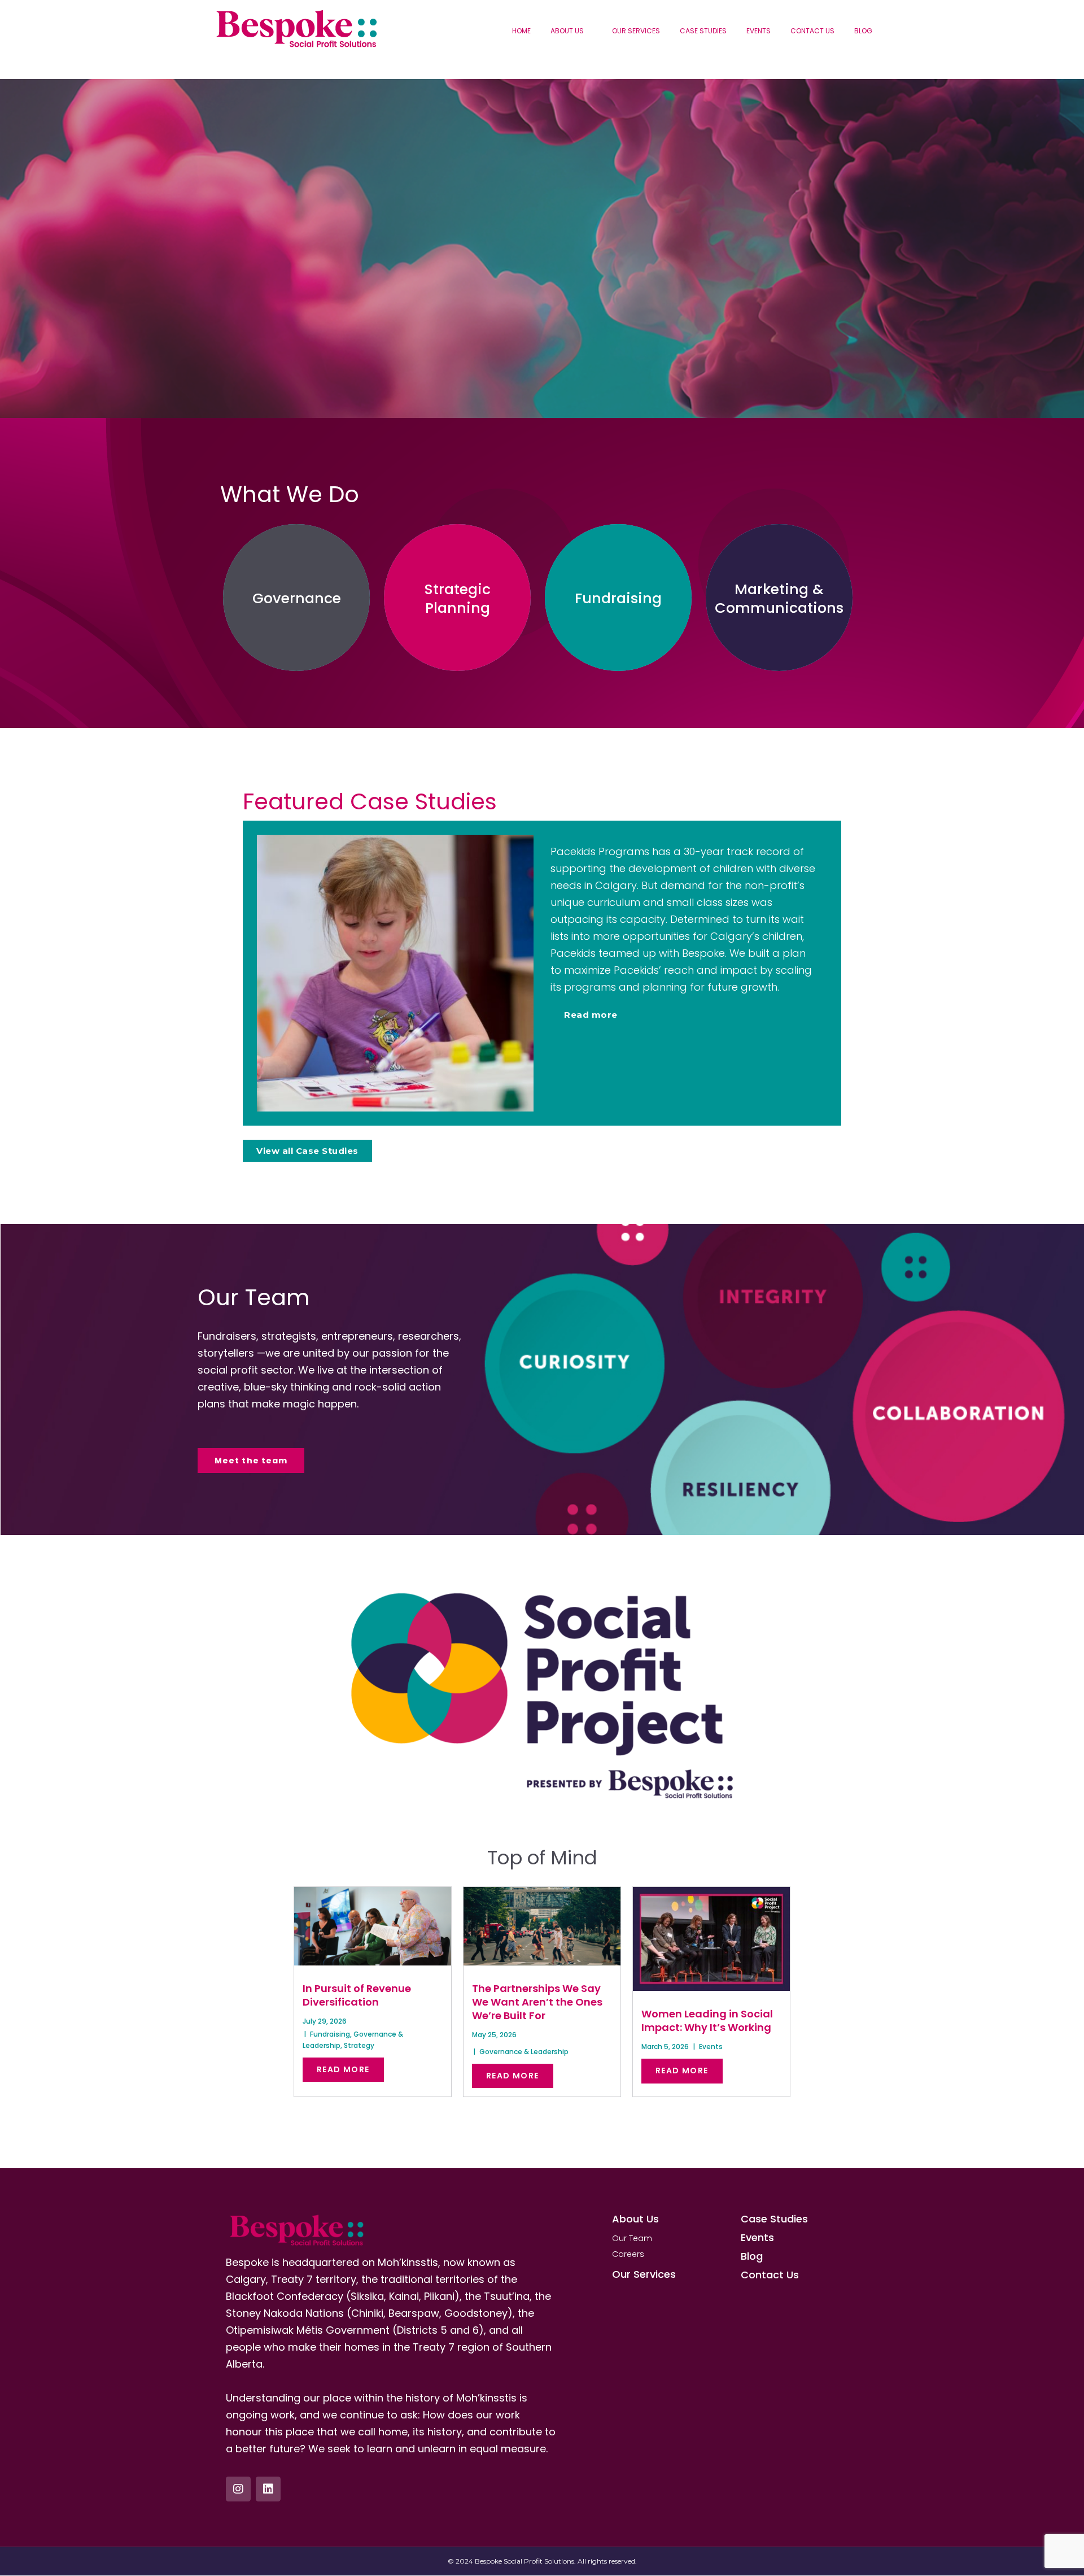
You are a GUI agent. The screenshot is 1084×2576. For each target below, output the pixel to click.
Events (759, 31)
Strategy (359, 2045)
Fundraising (330, 2034)
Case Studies (703, 31)
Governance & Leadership (524, 2052)
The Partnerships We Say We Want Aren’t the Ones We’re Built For (537, 2002)
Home (521, 31)
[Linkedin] (268, 2489)
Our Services (636, 31)
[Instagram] (238, 2489)
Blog (863, 31)
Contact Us (812, 31)
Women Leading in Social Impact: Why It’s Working (707, 2021)
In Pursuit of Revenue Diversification (357, 1995)
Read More (343, 2069)
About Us (567, 31)
